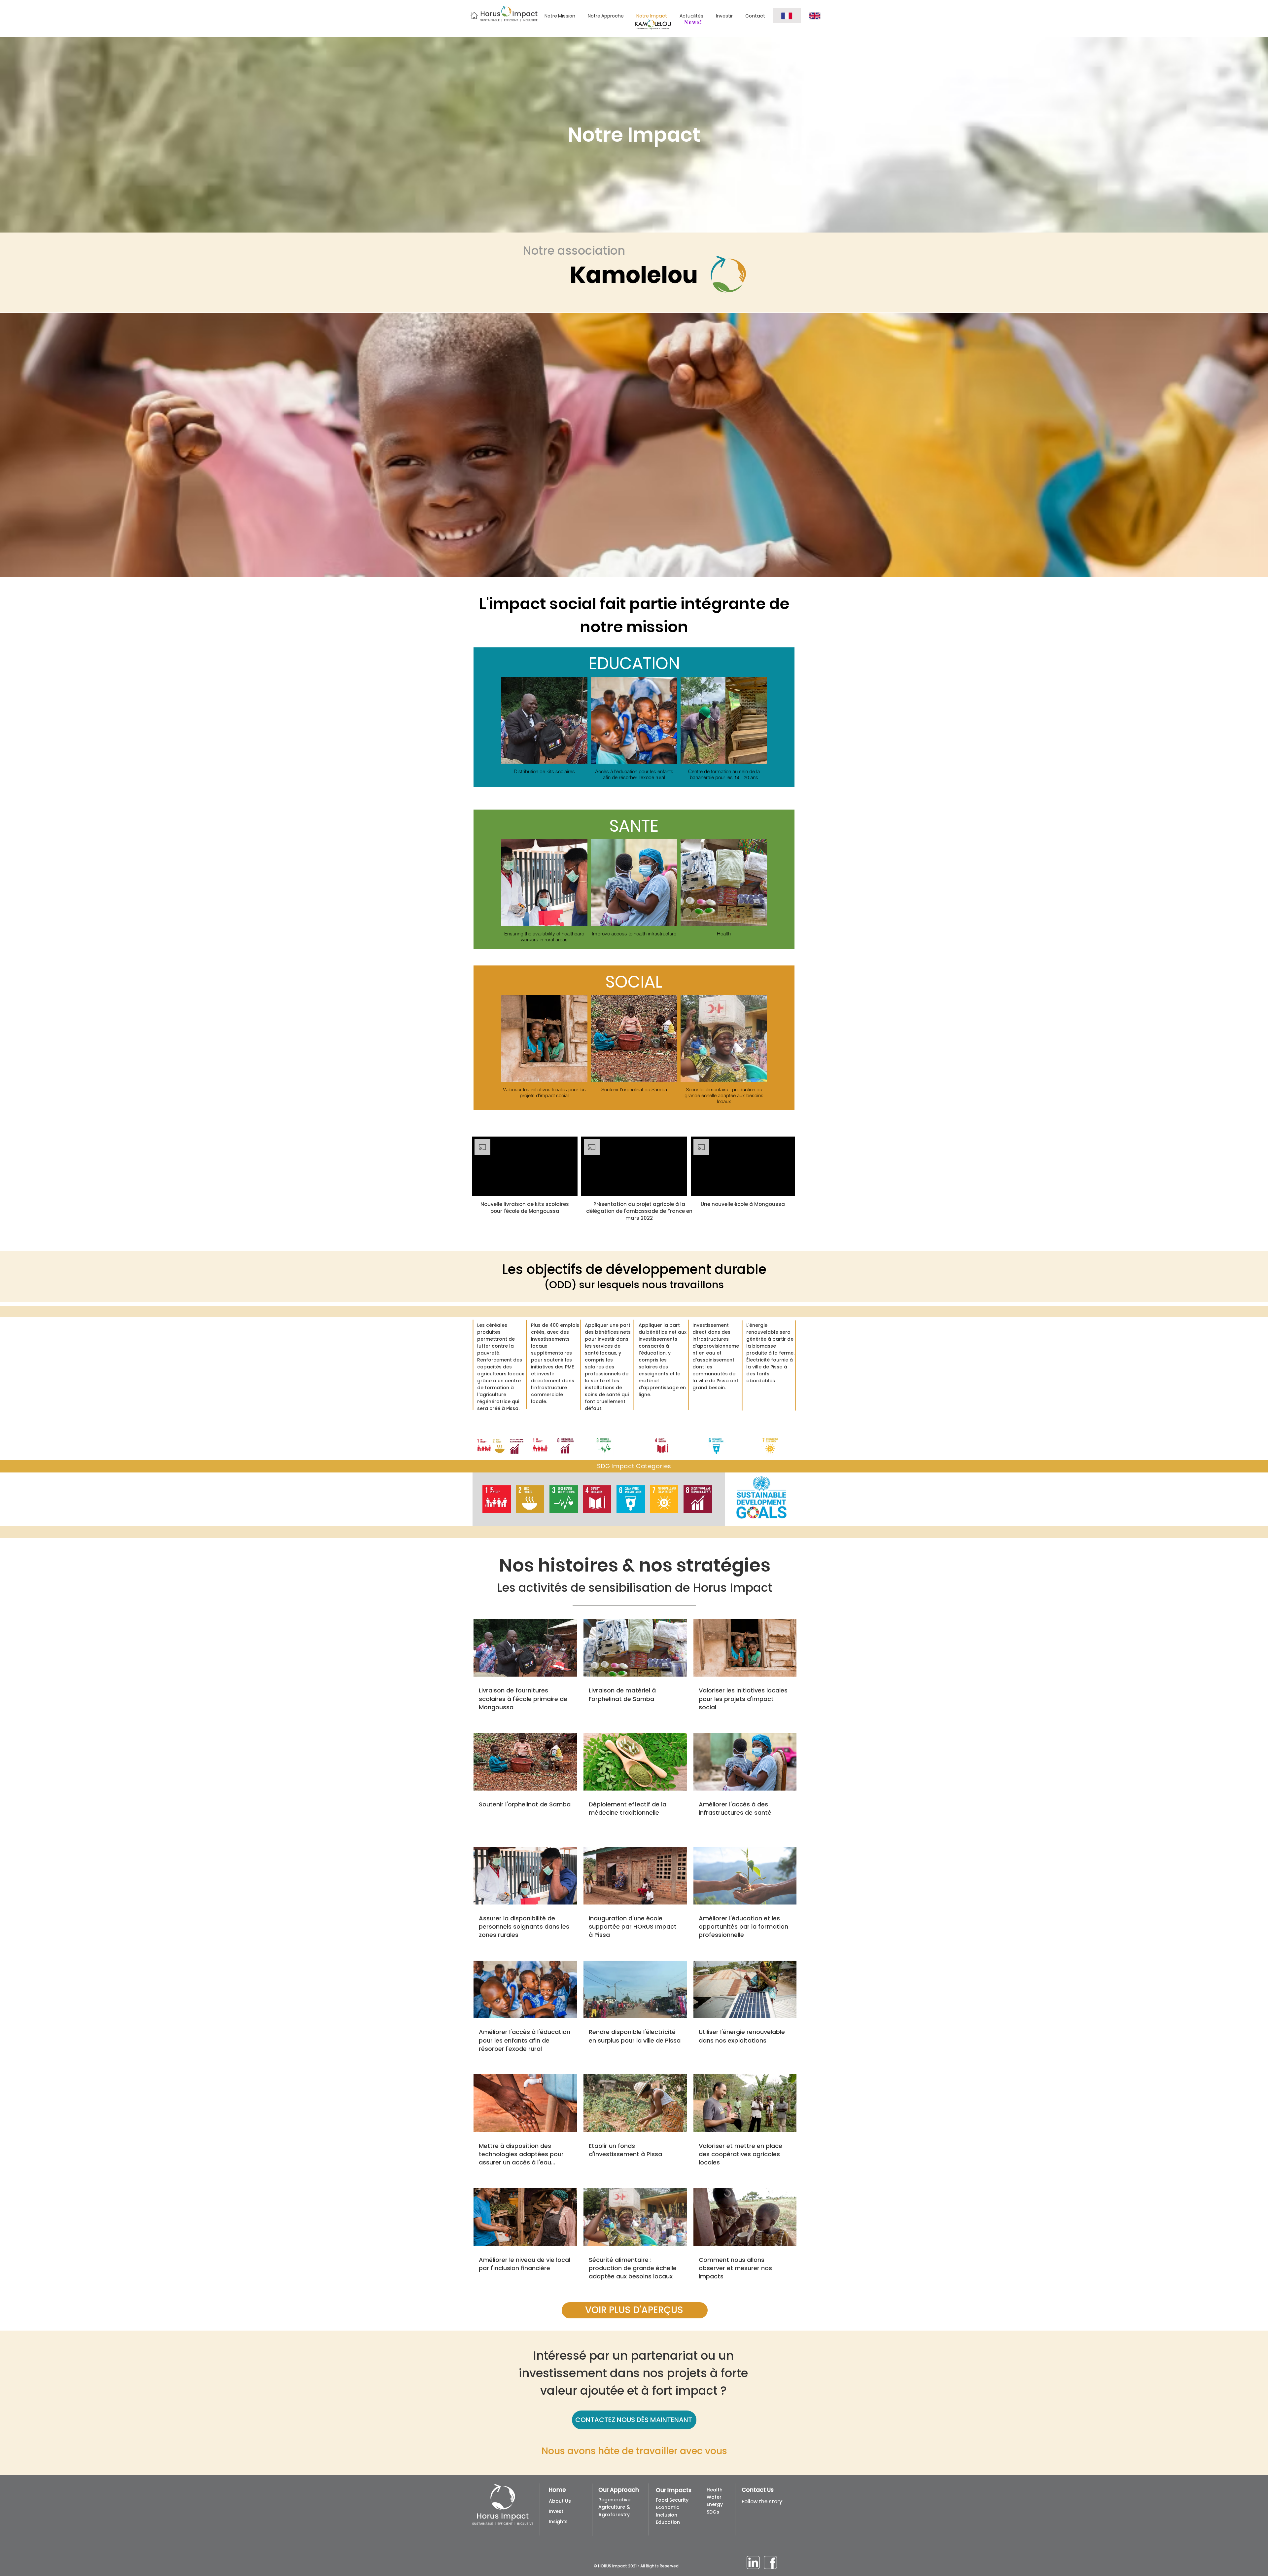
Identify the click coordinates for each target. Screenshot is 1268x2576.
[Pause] (480, 1187)
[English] (815, 16)
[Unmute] (492, 1187)
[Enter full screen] (569, 1187)
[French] (787, 16)
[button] (497, 1499)
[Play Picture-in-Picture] (557, 1187)
